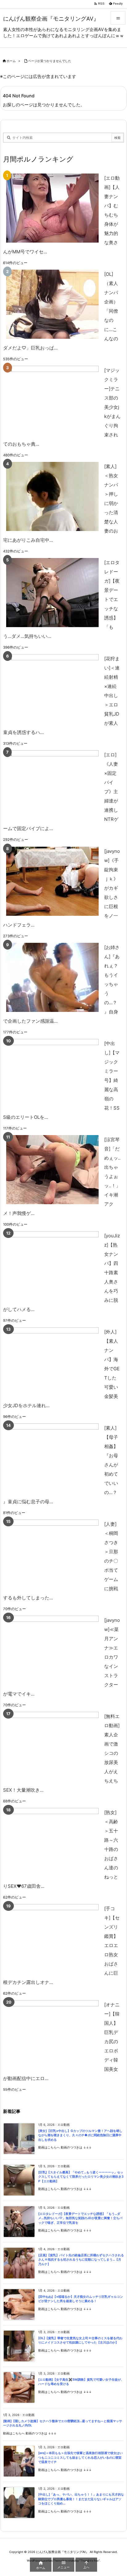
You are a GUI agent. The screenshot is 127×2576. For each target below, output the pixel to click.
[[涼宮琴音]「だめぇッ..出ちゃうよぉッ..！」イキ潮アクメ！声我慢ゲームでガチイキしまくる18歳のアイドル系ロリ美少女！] (52, 1170)
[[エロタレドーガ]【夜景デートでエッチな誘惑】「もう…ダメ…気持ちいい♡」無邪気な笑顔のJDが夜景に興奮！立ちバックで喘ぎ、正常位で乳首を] (52, 593)
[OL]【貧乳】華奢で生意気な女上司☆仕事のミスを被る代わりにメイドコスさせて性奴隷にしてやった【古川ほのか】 (80, 2340)
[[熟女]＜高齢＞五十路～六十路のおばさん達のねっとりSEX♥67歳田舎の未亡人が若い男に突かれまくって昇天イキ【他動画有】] (52, 1842)
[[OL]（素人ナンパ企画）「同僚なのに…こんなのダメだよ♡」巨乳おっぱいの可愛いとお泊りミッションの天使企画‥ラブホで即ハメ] (52, 304)
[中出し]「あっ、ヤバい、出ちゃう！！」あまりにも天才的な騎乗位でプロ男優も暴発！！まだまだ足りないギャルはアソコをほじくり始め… (81, 2499)
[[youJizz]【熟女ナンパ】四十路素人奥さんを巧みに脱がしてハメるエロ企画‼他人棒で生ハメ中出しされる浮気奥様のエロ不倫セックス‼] (52, 1266)
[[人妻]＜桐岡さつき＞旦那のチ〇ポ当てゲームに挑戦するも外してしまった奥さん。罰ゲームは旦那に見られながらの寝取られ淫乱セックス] (52, 1554)
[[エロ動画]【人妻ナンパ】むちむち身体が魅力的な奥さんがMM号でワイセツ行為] (52, 208)
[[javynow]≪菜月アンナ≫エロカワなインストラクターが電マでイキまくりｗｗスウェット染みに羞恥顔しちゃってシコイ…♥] (52, 1650)
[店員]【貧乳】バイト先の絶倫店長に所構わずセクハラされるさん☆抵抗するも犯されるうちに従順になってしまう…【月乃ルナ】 (81, 2260)
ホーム (11, 61)
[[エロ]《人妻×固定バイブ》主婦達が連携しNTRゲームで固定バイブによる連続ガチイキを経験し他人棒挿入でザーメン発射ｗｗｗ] (52, 785)
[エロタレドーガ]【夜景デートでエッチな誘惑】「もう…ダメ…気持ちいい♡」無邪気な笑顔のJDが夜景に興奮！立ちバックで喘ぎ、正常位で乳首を (80, 2218)
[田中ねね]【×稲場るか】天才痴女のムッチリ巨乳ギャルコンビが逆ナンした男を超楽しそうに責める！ (81, 2299)
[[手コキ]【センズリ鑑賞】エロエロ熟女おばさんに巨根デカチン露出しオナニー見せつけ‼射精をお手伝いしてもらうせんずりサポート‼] (52, 1939)
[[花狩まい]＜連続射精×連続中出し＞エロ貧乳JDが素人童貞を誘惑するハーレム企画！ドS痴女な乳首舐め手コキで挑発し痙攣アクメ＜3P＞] (52, 689)
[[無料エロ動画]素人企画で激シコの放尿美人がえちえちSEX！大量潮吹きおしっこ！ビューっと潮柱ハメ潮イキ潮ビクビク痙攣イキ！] (52, 1746)
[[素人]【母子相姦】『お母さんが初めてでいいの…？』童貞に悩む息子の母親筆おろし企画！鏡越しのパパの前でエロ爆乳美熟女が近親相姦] (52, 1458)
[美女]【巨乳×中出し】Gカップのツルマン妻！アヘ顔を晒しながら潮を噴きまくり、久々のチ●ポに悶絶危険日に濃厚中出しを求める (80, 2135)
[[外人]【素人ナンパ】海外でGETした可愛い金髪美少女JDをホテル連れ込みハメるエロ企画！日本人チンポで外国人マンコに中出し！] (52, 1362)
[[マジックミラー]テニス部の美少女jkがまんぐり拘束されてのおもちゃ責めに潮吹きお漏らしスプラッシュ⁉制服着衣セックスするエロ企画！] (52, 400)
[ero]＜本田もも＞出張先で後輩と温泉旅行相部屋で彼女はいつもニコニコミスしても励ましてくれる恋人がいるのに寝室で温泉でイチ (80, 2457)
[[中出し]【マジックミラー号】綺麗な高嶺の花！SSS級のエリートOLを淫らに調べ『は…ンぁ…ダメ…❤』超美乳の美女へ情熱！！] (52, 1073)
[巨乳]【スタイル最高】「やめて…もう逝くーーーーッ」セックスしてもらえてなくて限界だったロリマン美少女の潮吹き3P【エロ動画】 (81, 2177)
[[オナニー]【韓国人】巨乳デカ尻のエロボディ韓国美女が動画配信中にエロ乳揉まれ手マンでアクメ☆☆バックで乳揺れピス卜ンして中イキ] (52, 2035)
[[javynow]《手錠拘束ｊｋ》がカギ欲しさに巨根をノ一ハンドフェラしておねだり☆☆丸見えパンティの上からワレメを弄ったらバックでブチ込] (52, 881)
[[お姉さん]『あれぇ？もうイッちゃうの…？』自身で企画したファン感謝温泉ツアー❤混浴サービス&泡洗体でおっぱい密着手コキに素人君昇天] (52, 977)
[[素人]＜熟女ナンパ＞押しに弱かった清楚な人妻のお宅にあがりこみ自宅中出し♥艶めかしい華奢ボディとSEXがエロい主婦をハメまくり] (52, 496)
